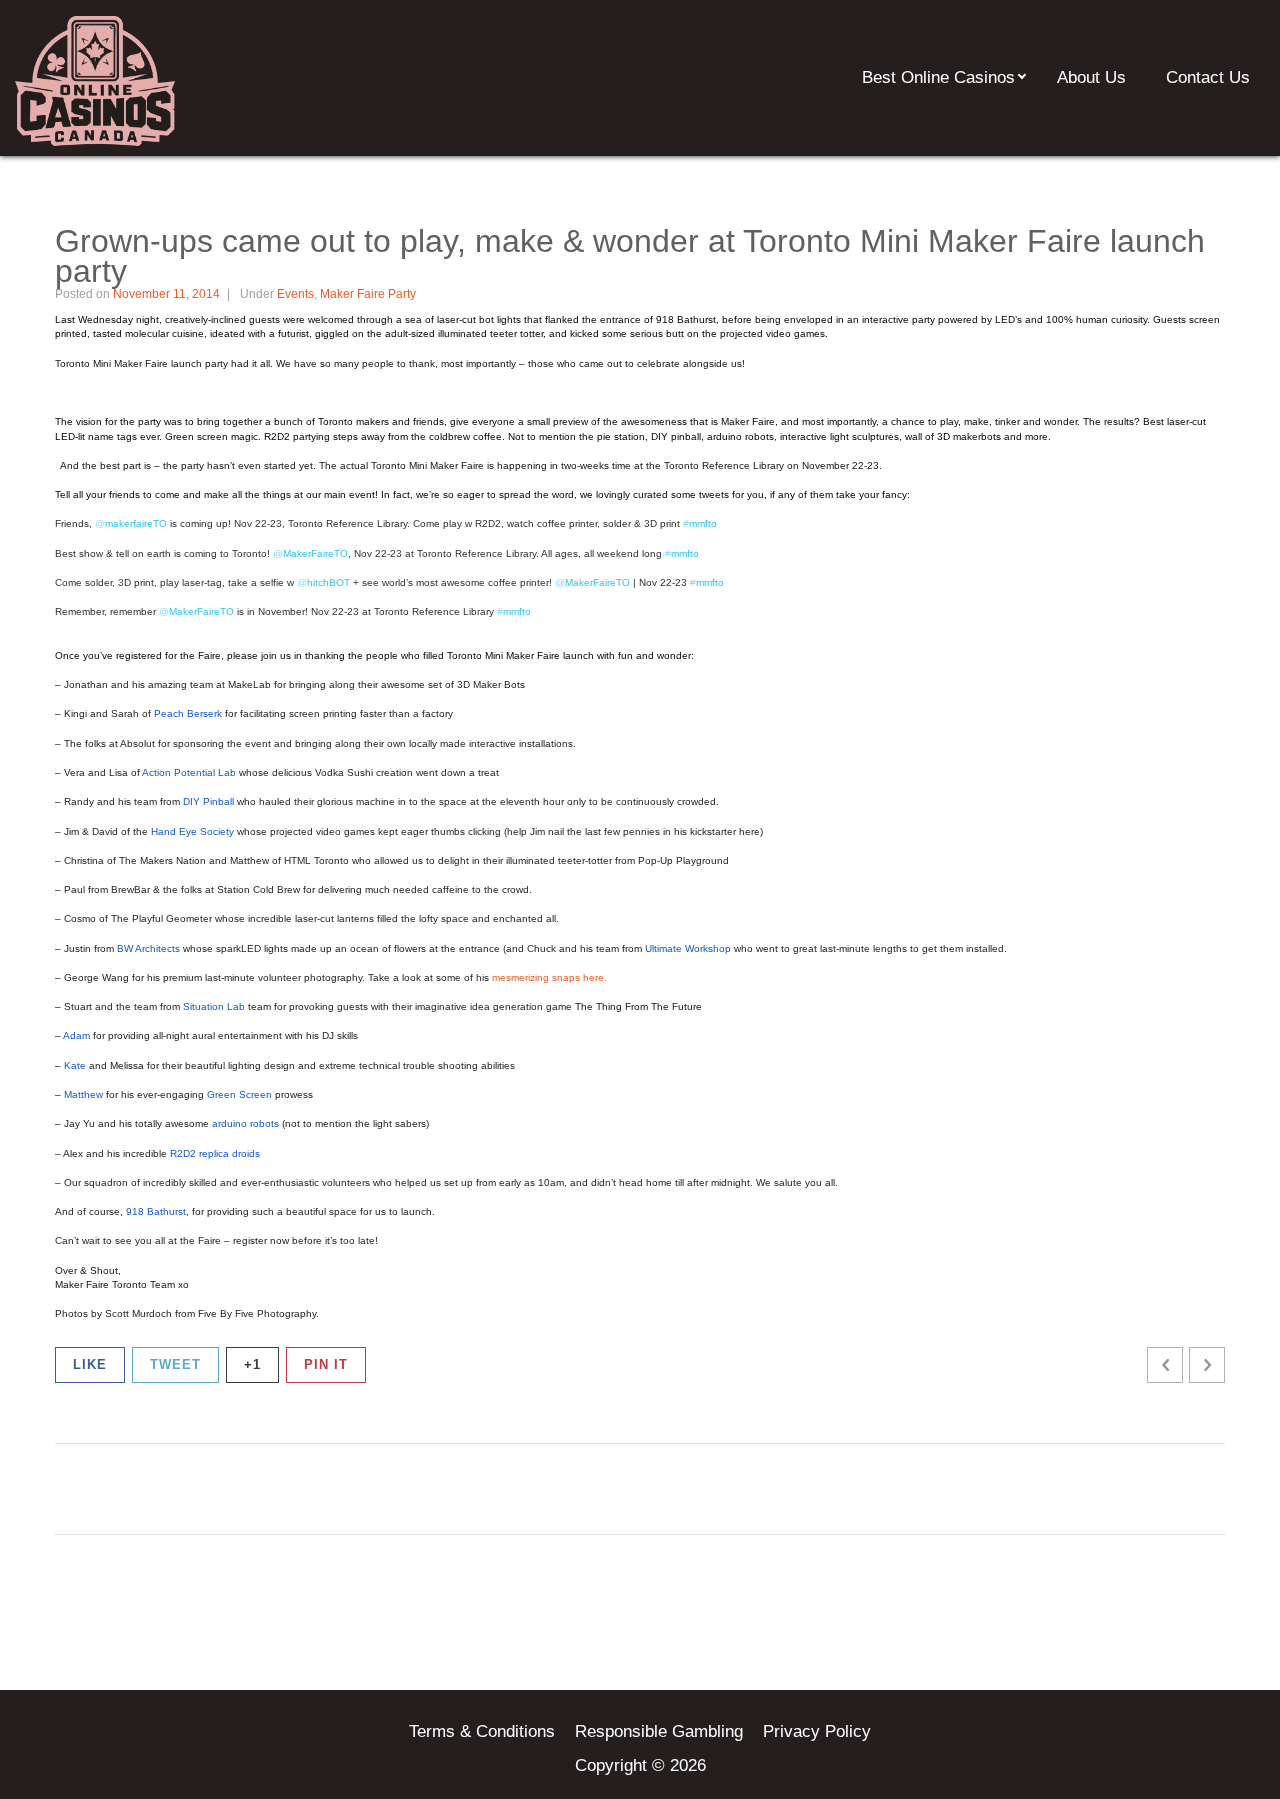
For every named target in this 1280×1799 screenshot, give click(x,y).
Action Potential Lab (189, 772)
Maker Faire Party (368, 294)
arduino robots (245, 1123)
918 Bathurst (156, 1211)
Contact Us (1208, 77)
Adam (76, 1035)
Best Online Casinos (938, 77)
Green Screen (239, 1094)
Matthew (83, 1094)
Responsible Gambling (659, 1731)
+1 (252, 1364)
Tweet (175, 1364)
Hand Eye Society (192, 831)
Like (90, 1364)
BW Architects (148, 948)
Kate (75, 1065)
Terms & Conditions (482, 1731)
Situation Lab (214, 1006)
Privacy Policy (817, 1731)
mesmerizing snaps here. (549, 977)
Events (295, 294)
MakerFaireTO (196, 611)
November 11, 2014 (166, 294)
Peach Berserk (188, 713)
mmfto (514, 611)
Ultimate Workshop (688, 948)
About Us (1091, 77)
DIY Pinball (208, 801)
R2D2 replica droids (215, 1153)
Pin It (326, 1364)
